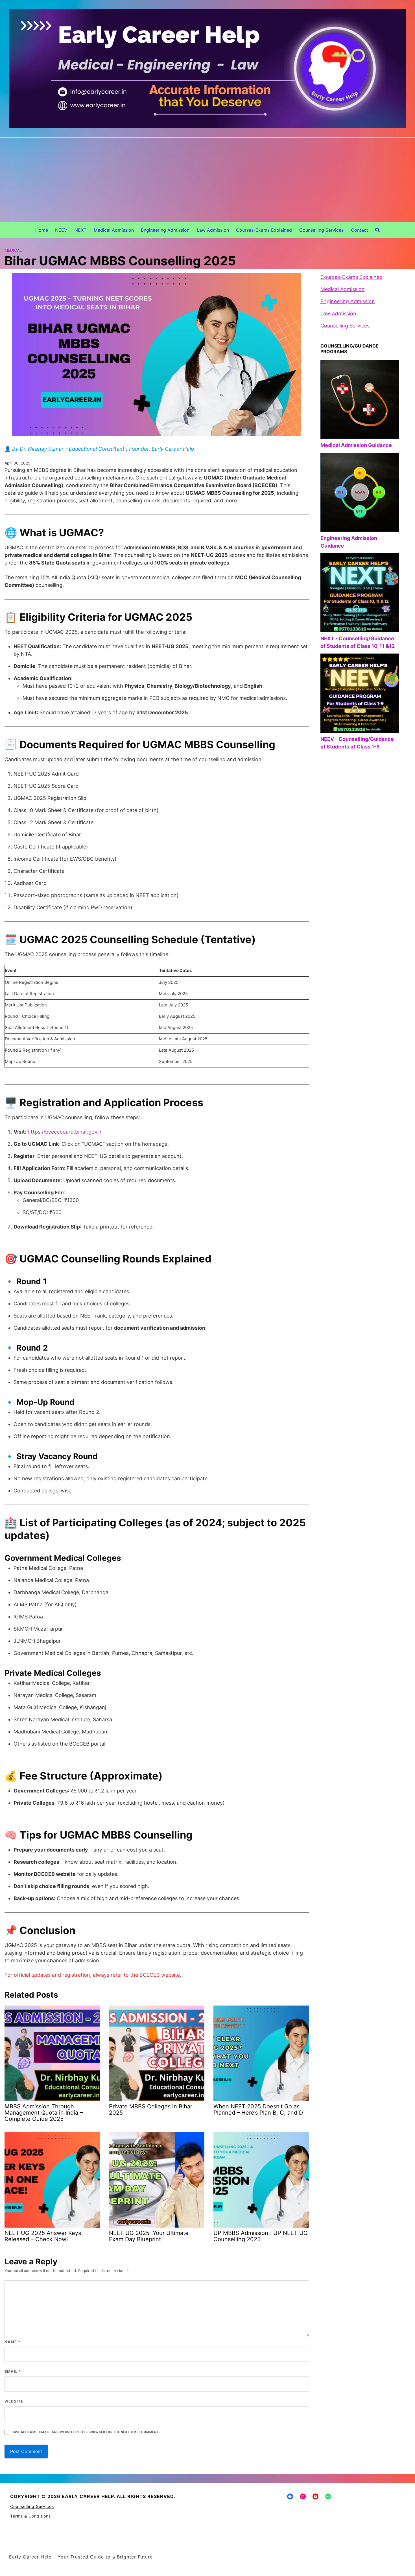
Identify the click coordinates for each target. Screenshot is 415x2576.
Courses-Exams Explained (264, 230)
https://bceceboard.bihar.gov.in (65, 1132)
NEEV (61, 230)
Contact (360, 230)
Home (42, 230)
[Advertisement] (207, 180)
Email (13, 2371)
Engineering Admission (165, 230)
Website (14, 2401)
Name (12, 2342)
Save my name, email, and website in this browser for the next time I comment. (86, 2432)
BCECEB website (160, 1975)
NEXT (80, 230)
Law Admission (213, 230)
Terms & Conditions (30, 2516)
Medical (13, 250)
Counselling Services (321, 230)
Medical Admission (114, 230)
